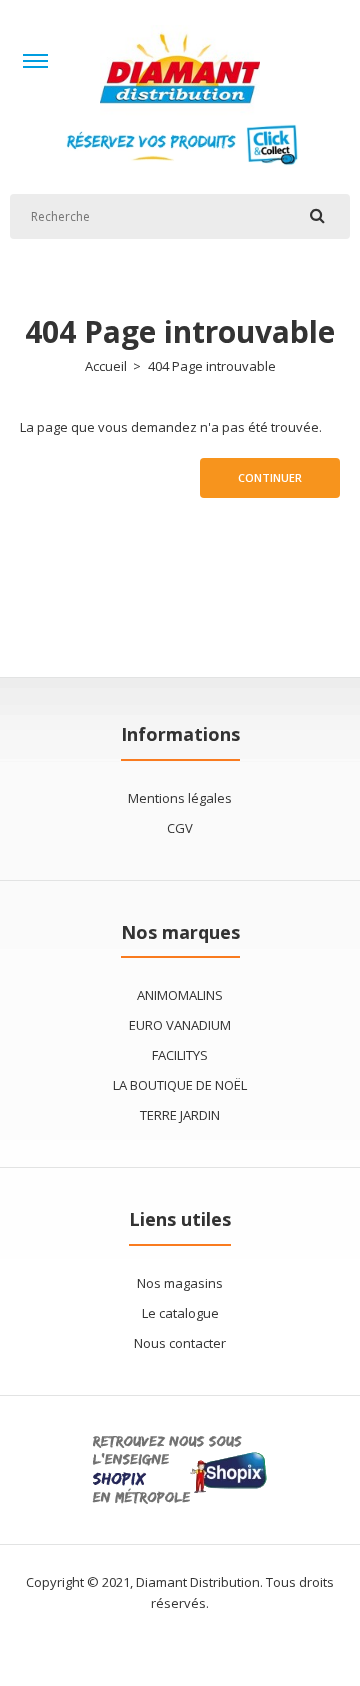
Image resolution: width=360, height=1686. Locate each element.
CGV (180, 828)
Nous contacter (180, 1343)
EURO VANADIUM (180, 1025)
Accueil (106, 366)
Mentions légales (180, 798)
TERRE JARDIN (180, 1115)
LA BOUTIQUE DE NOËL (180, 1085)
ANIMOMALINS (180, 995)
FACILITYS (180, 1055)
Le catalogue (180, 1313)
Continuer (270, 477)
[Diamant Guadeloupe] (180, 111)
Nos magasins (180, 1283)
